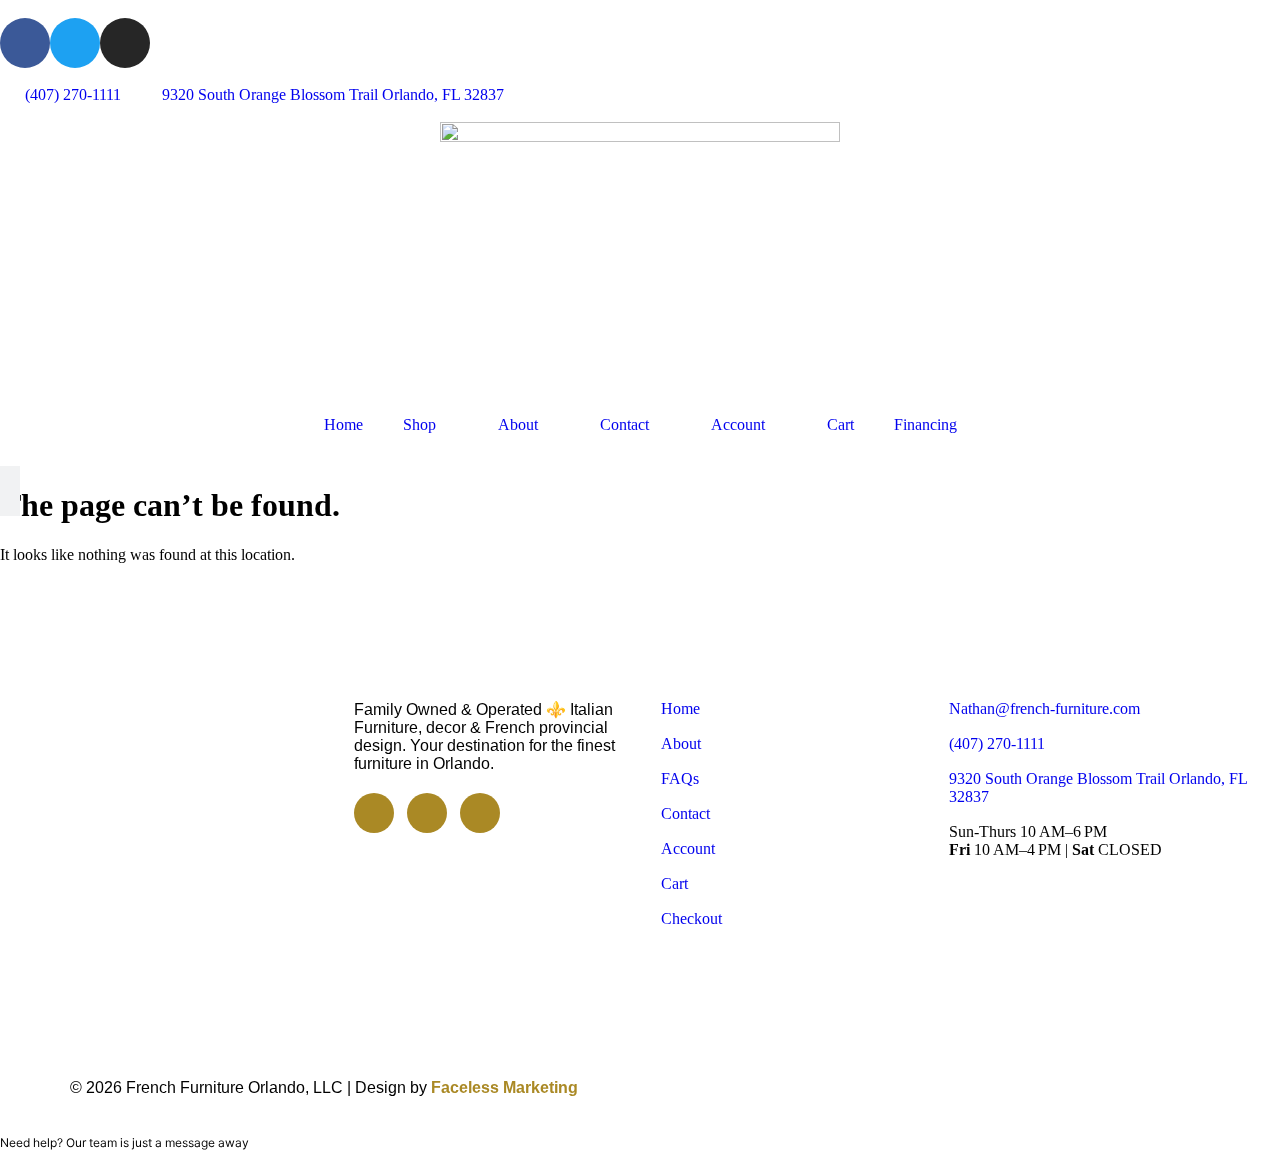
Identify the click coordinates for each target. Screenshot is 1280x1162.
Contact (624, 424)
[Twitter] (75, 43)
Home (343, 424)
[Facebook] (25, 43)
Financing (925, 424)
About (518, 424)
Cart (840, 424)
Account (738, 424)
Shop (419, 424)
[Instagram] (125, 43)
